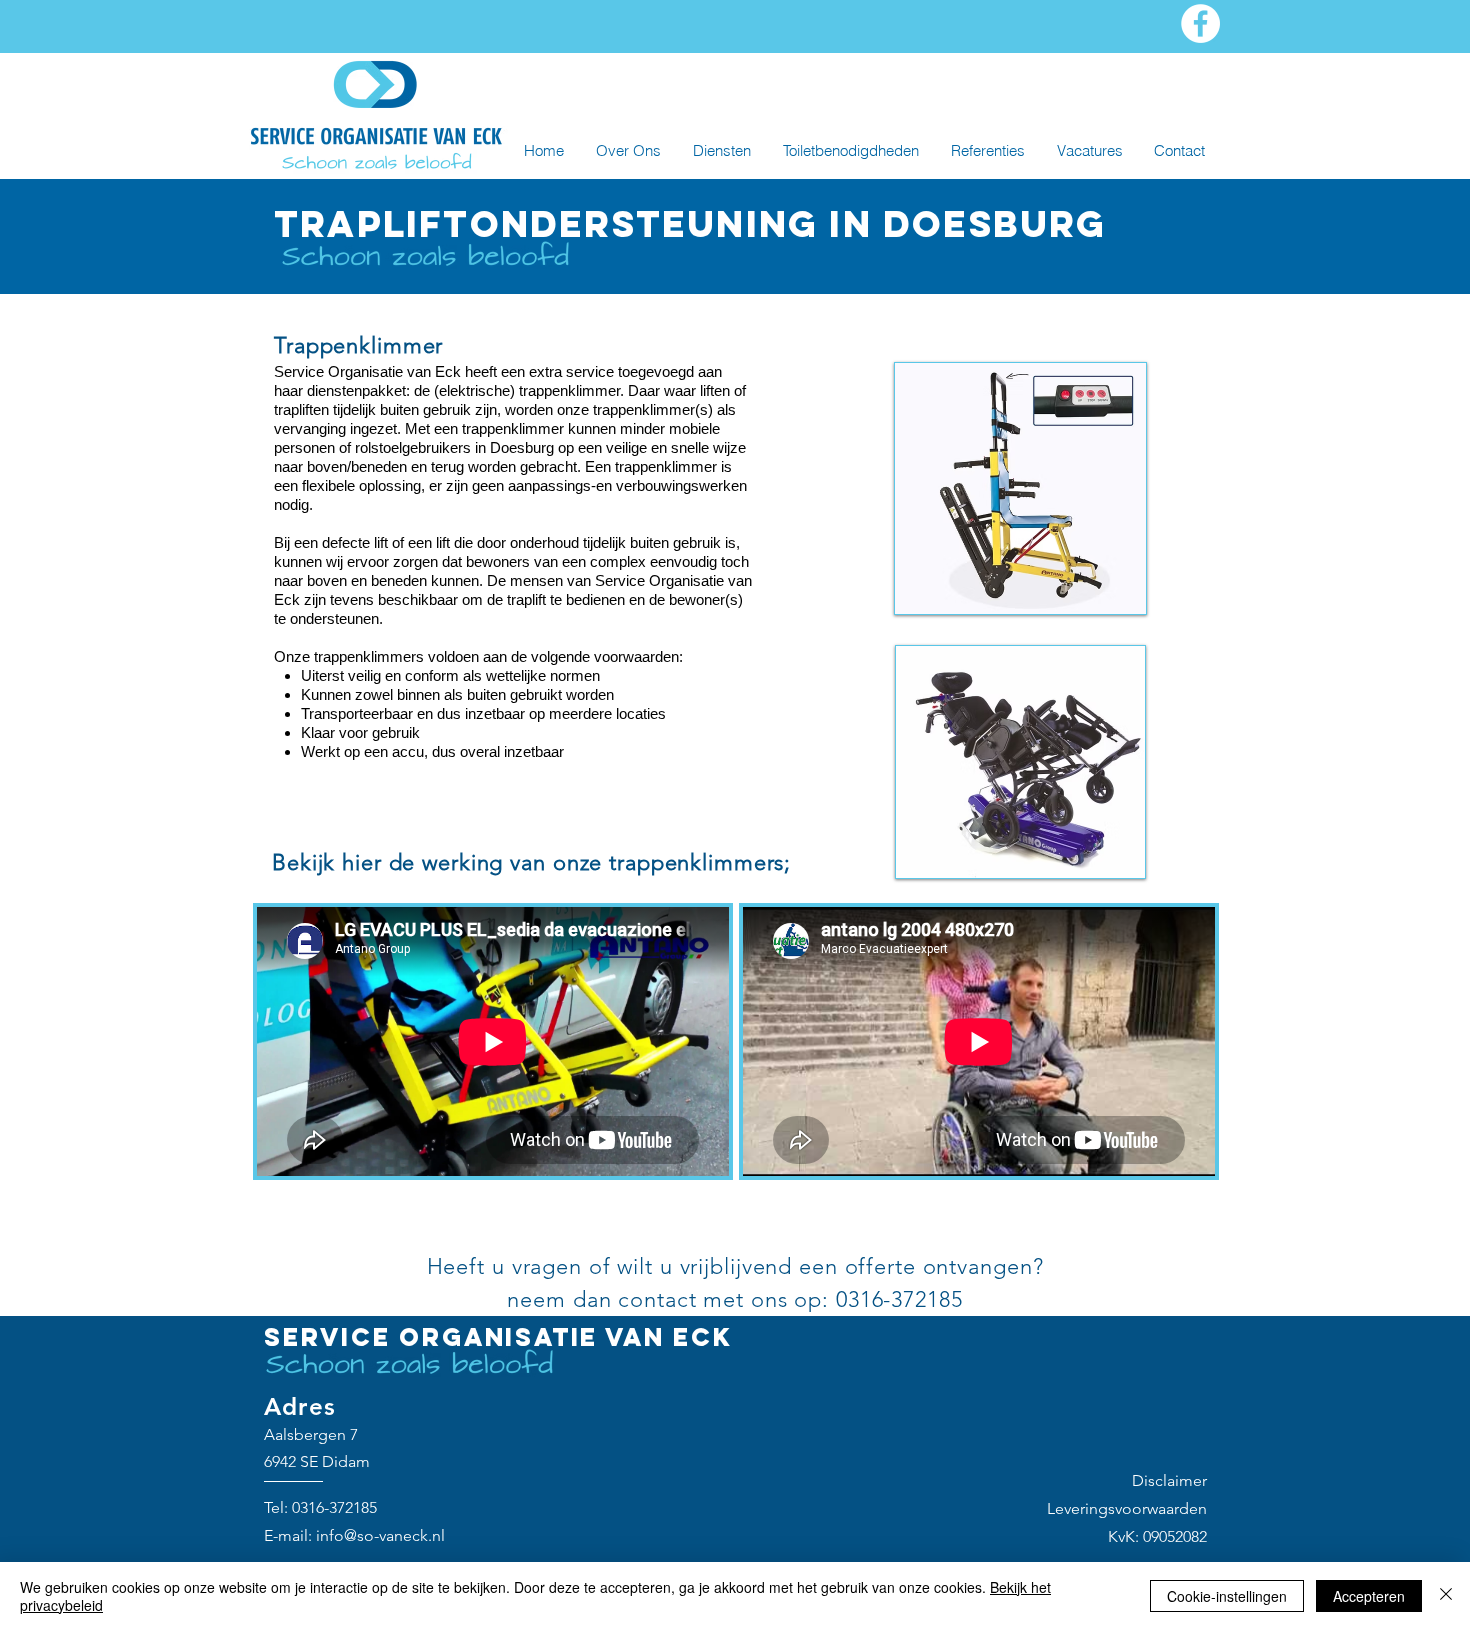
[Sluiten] (1446, 1596)
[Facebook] (1200, 23)
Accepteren (1369, 1596)
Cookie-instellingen (1227, 1596)
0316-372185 (334, 1507)
